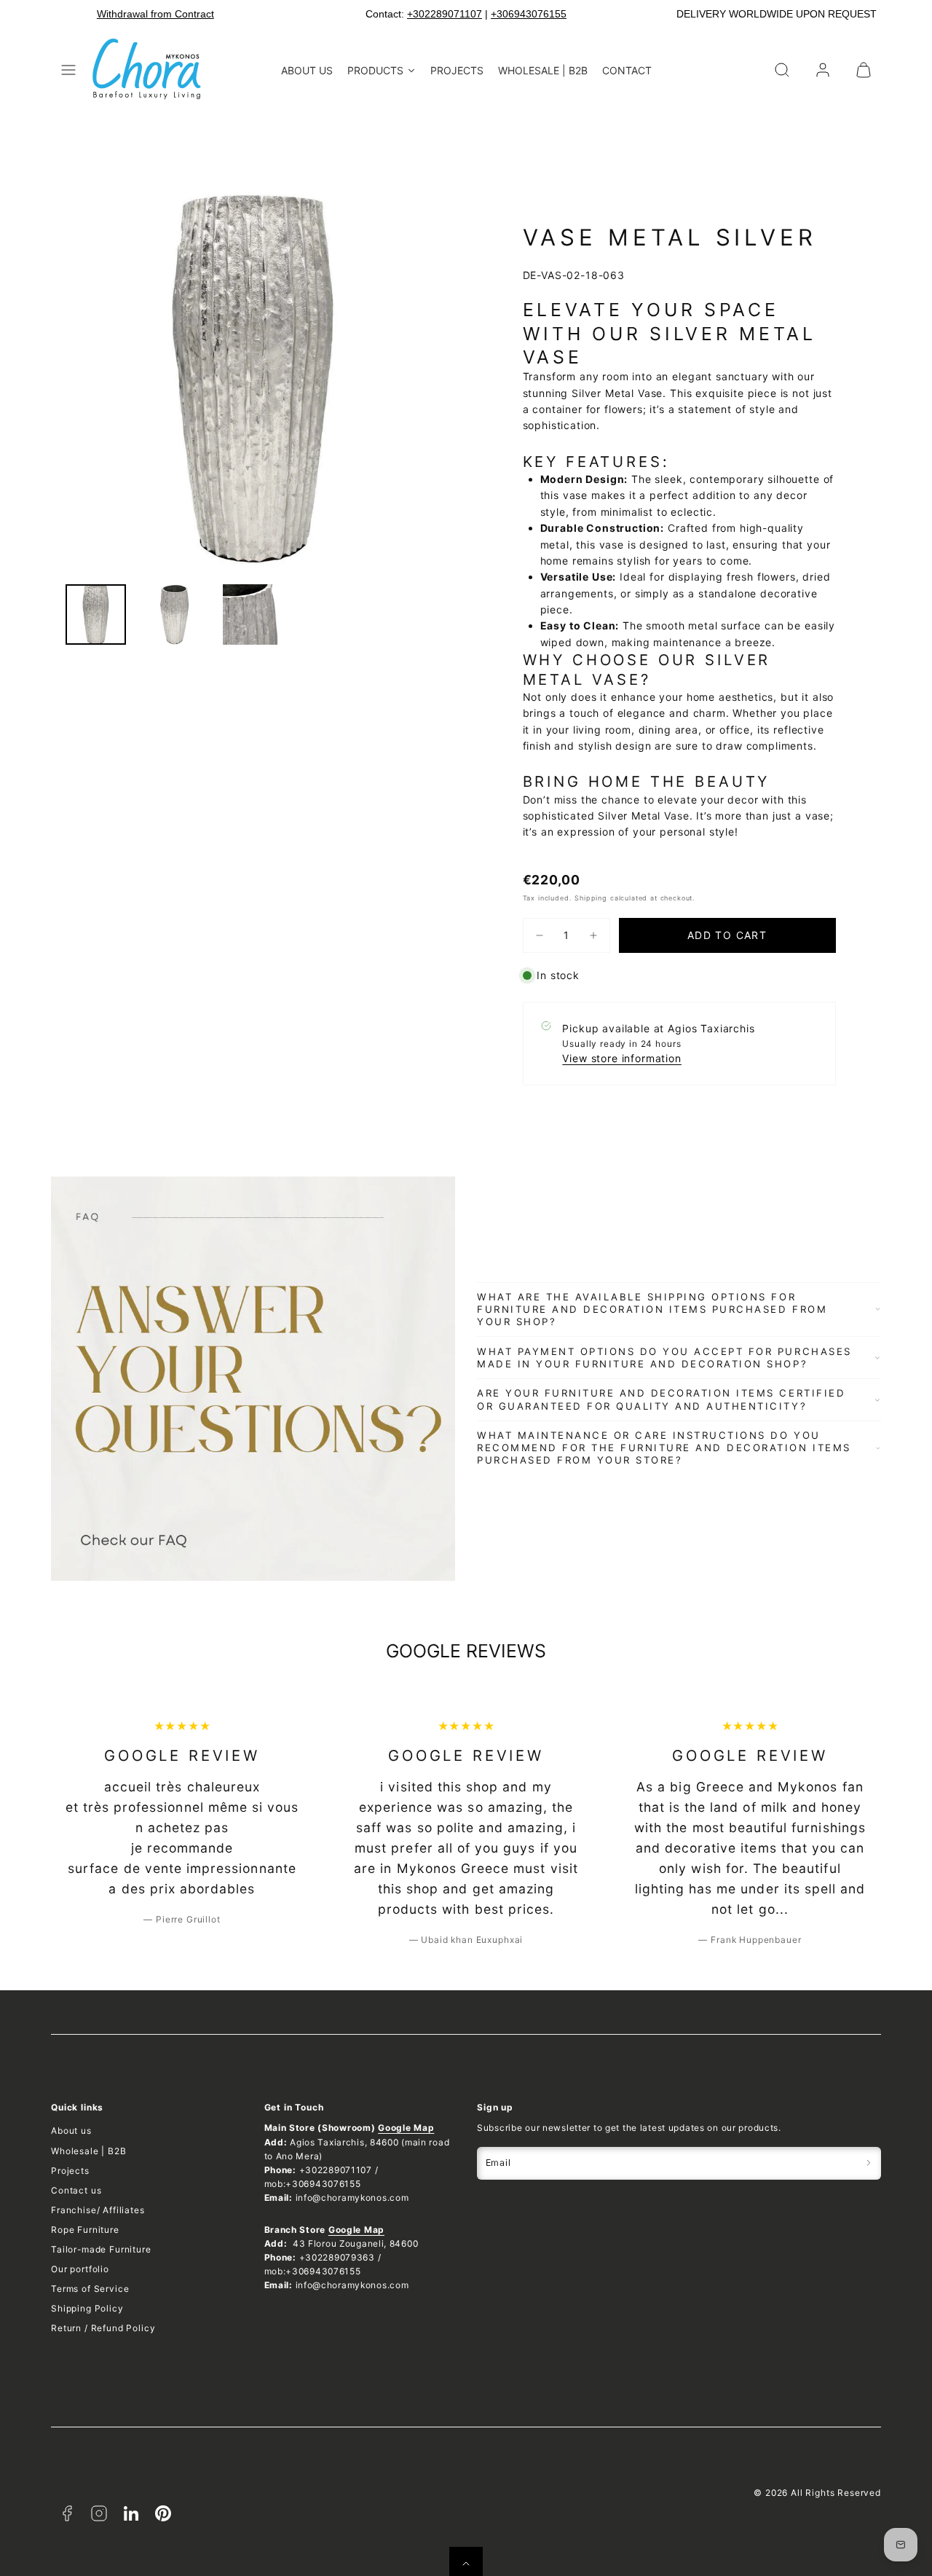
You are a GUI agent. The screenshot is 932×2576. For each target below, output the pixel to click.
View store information (621, 1058)
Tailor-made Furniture (101, 2249)
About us (71, 2131)
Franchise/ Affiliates (98, 2210)
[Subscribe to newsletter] (869, 2163)
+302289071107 (445, 14)
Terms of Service (90, 2289)
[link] (823, 70)
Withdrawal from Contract (155, 14)
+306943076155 (529, 14)
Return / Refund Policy (103, 2328)
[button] (68, 70)
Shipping (591, 898)
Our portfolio (80, 2269)
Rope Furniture (85, 2230)
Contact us (76, 2190)
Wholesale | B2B (89, 2151)
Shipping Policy (87, 2308)
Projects (70, 2171)
